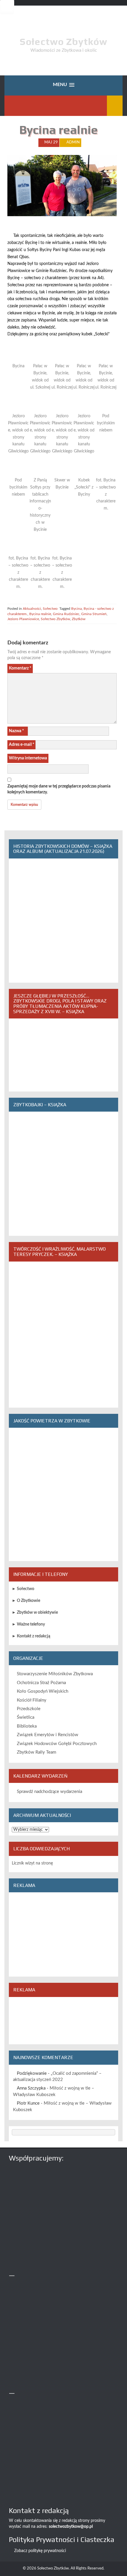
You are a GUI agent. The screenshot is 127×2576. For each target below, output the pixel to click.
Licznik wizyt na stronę (32, 1863)
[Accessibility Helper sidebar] (7, 7)
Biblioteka (27, 1726)
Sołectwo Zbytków (63, 42)
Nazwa (16, 731)
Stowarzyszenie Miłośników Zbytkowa (55, 1674)
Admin (73, 142)
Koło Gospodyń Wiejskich (43, 1691)
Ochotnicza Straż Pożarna (41, 1683)
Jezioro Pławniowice (23, 619)
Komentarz (20, 668)
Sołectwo (50, 609)
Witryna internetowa (28, 758)
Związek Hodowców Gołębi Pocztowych (57, 1744)
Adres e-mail (22, 745)
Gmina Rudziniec (66, 614)
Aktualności (32, 609)
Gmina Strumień (94, 614)
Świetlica (26, 1717)
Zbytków (79, 619)
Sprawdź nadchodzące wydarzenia (49, 1792)
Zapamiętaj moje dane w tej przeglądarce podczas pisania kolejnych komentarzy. (59, 789)
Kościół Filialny (32, 1700)
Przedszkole (29, 1709)
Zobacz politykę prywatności (40, 2551)
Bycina (76, 609)
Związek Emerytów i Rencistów (48, 1735)
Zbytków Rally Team (36, 1752)
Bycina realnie (40, 614)
